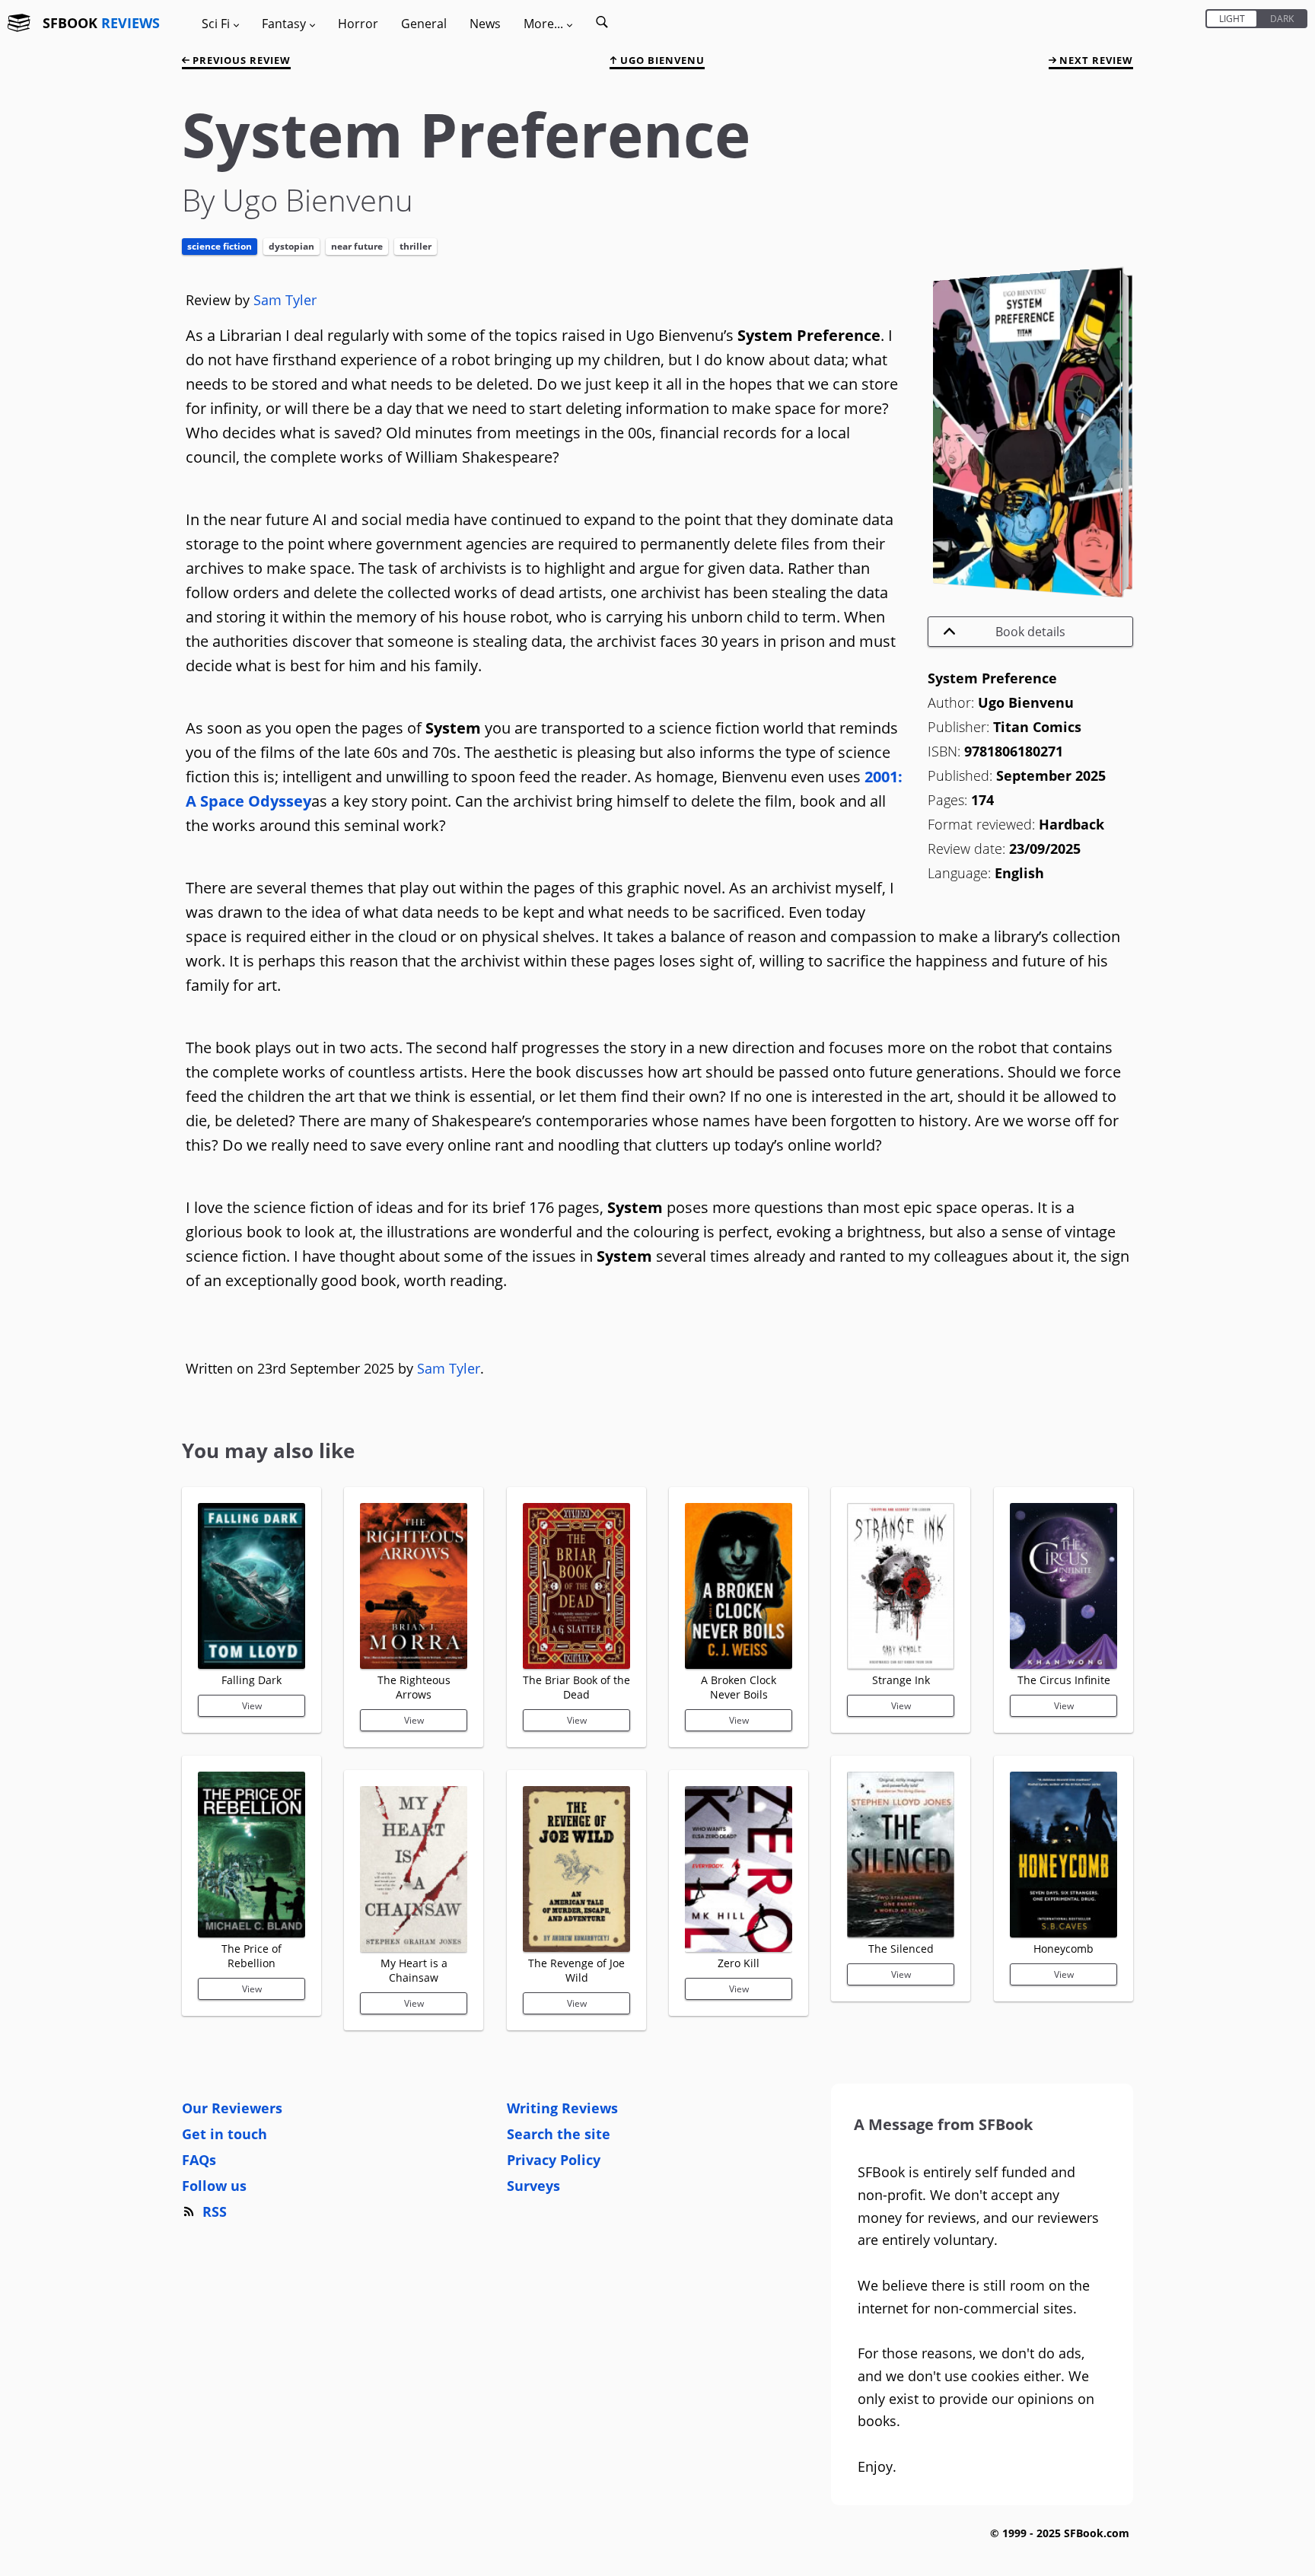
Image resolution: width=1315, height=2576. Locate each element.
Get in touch (224, 2134)
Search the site (559, 2134)
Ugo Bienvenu (661, 60)
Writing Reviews (562, 2108)
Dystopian (291, 246)
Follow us (214, 2186)
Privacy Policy (554, 2160)
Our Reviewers (232, 2108)
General (424, 24)
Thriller (416, 246)
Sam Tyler (285, 300)
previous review (240, 60)
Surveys (533, 2186)
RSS (215, 2211)
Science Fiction (220, 246)
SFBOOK (101, 23)
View (252, 1706)
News (485, 24)
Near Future (357, 246)
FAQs (199, 2160)
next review (1095, 60)
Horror (358, 24)
